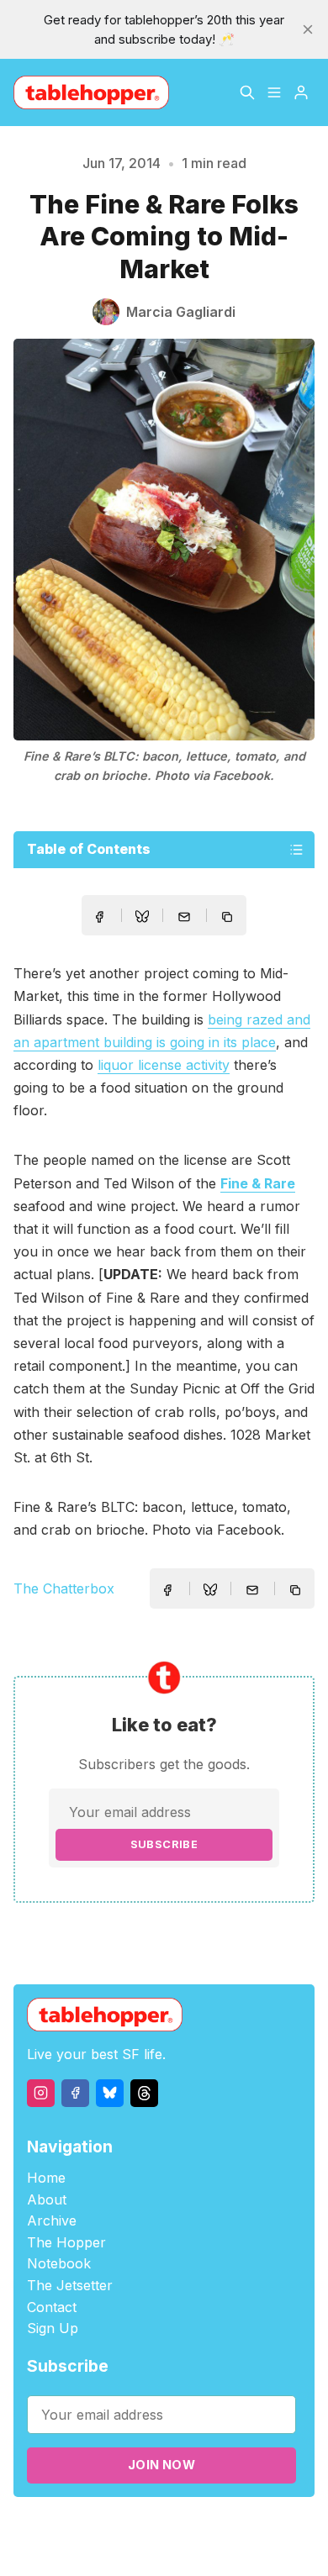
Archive (52, 2220)
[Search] (247, 92)
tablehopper (94, 2527)
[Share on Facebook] (99, 917)
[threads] (144, 2093)
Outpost (285, 2527)
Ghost (238, 2527)
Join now (161, 2465)
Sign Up (53, 2328)
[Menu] (274, 92)
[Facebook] (75, 2093)
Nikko (175, 2546)
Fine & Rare (258, 1183)
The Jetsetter (70, 2285)
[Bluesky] (110, 2093)
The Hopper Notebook (66, 2253)
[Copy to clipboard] (229, 919)
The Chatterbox (64, 1588)
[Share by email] (184, 917)
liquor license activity (164, 1065)
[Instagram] (41, 2093)
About (47, 2199)
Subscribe (164, 1844)
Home (46, 2178)
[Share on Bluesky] (142, 919)
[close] (308, 29)
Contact (52, 2307)
